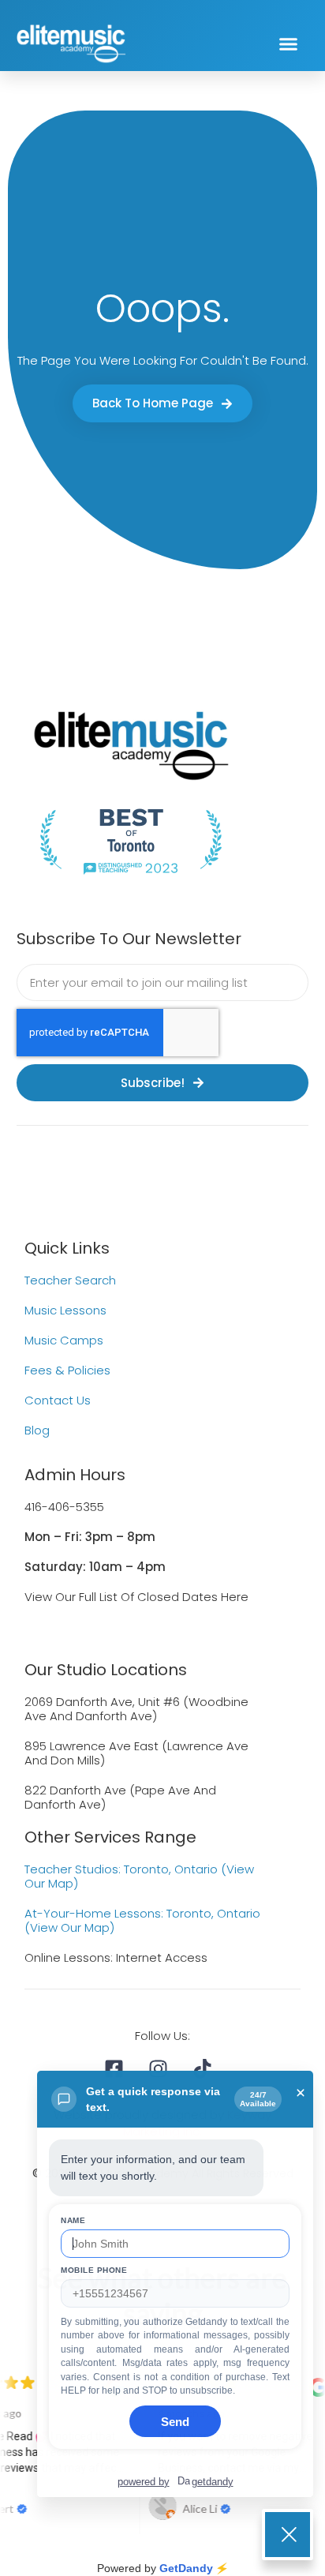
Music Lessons (65, 1310)
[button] (288, 43)
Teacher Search (70, 1280)
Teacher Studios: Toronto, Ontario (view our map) (139, 1876)
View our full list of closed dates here (136, 1597)
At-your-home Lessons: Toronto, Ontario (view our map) (142, 1920)
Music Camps (64, 1340)
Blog (37, 1430)
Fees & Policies (67, 1370)
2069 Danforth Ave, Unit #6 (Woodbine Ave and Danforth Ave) (136, 1709)
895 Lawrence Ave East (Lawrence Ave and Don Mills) (136, 1753)
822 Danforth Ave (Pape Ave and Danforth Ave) (120, 1797)
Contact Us (58, 1400)
